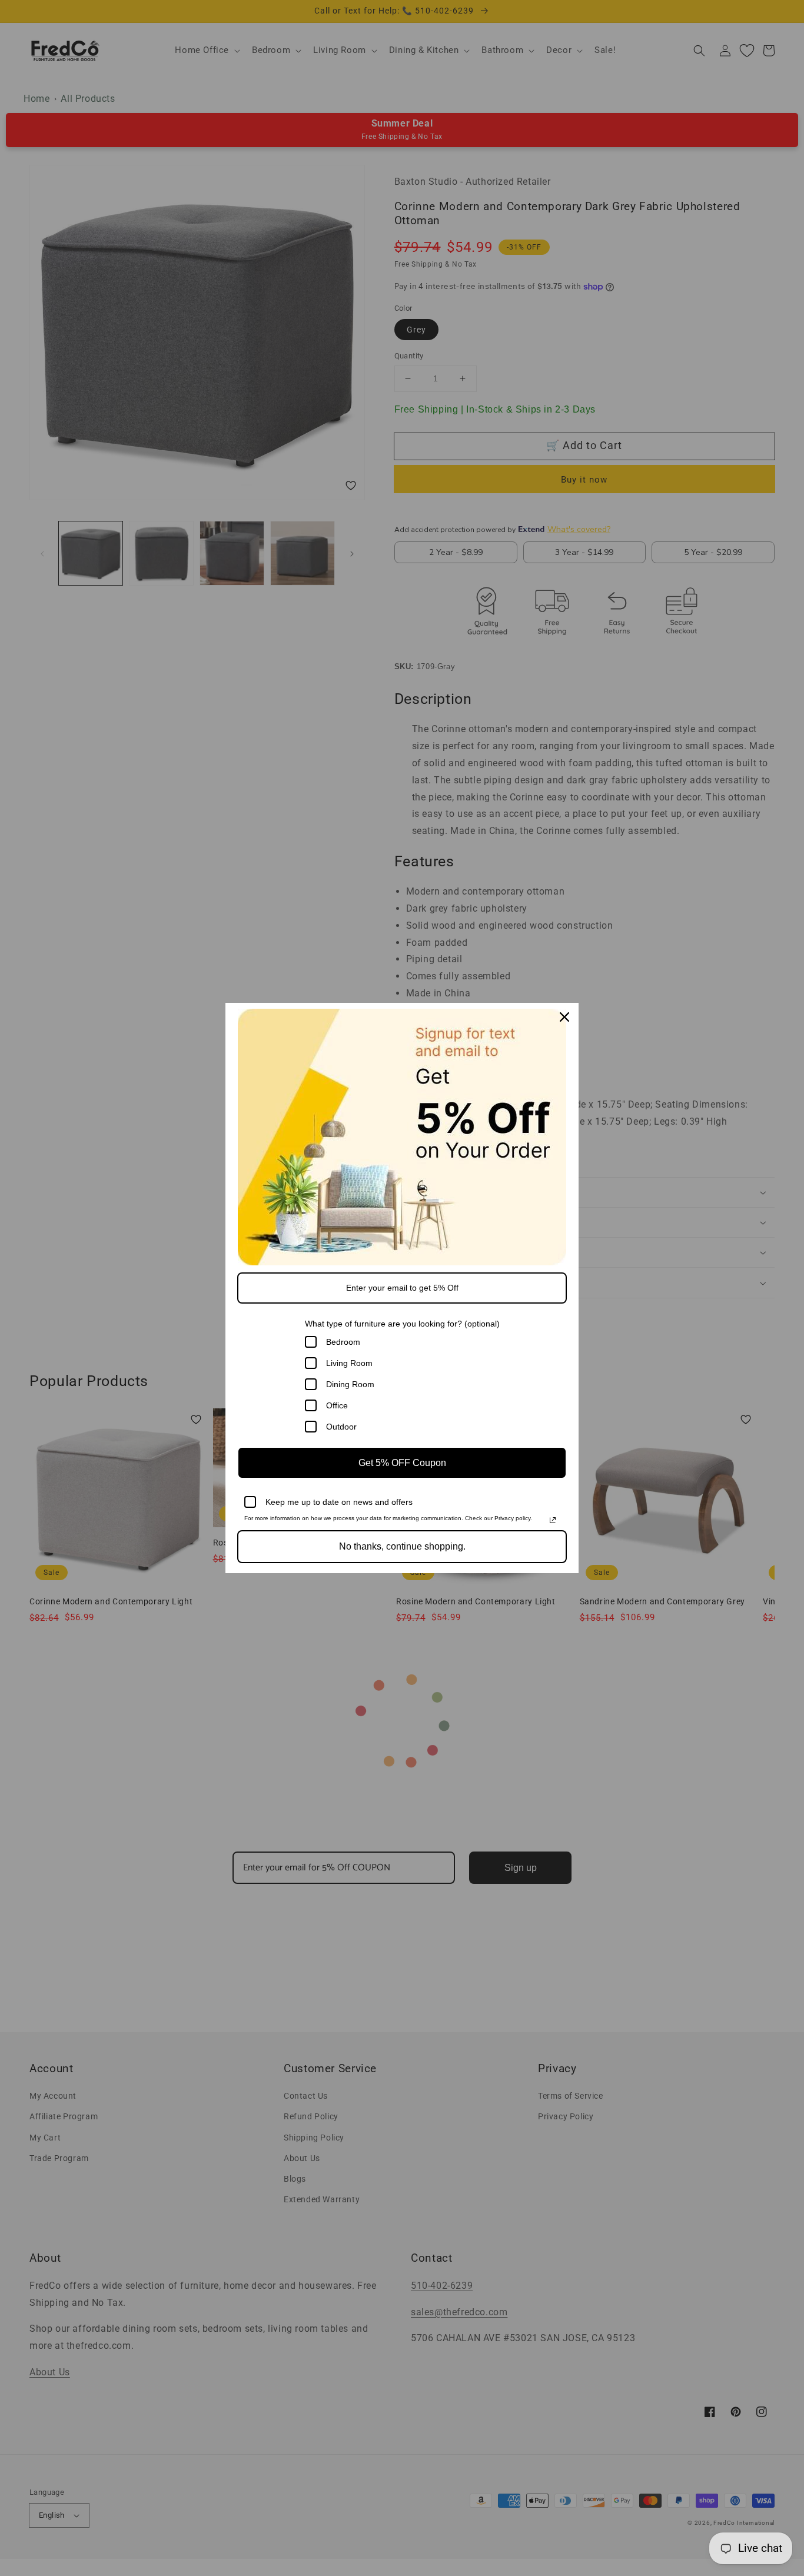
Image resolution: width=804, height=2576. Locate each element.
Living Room (349, 1363)
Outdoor (341, 1427)
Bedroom (343, 1342)
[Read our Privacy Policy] (553, 1520)
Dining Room (350, 1384)
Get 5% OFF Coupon (402, 1463)
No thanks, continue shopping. (402, 1546)
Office (337, 1405)
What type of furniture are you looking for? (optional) (402, 1324)
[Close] (564, 1017)
